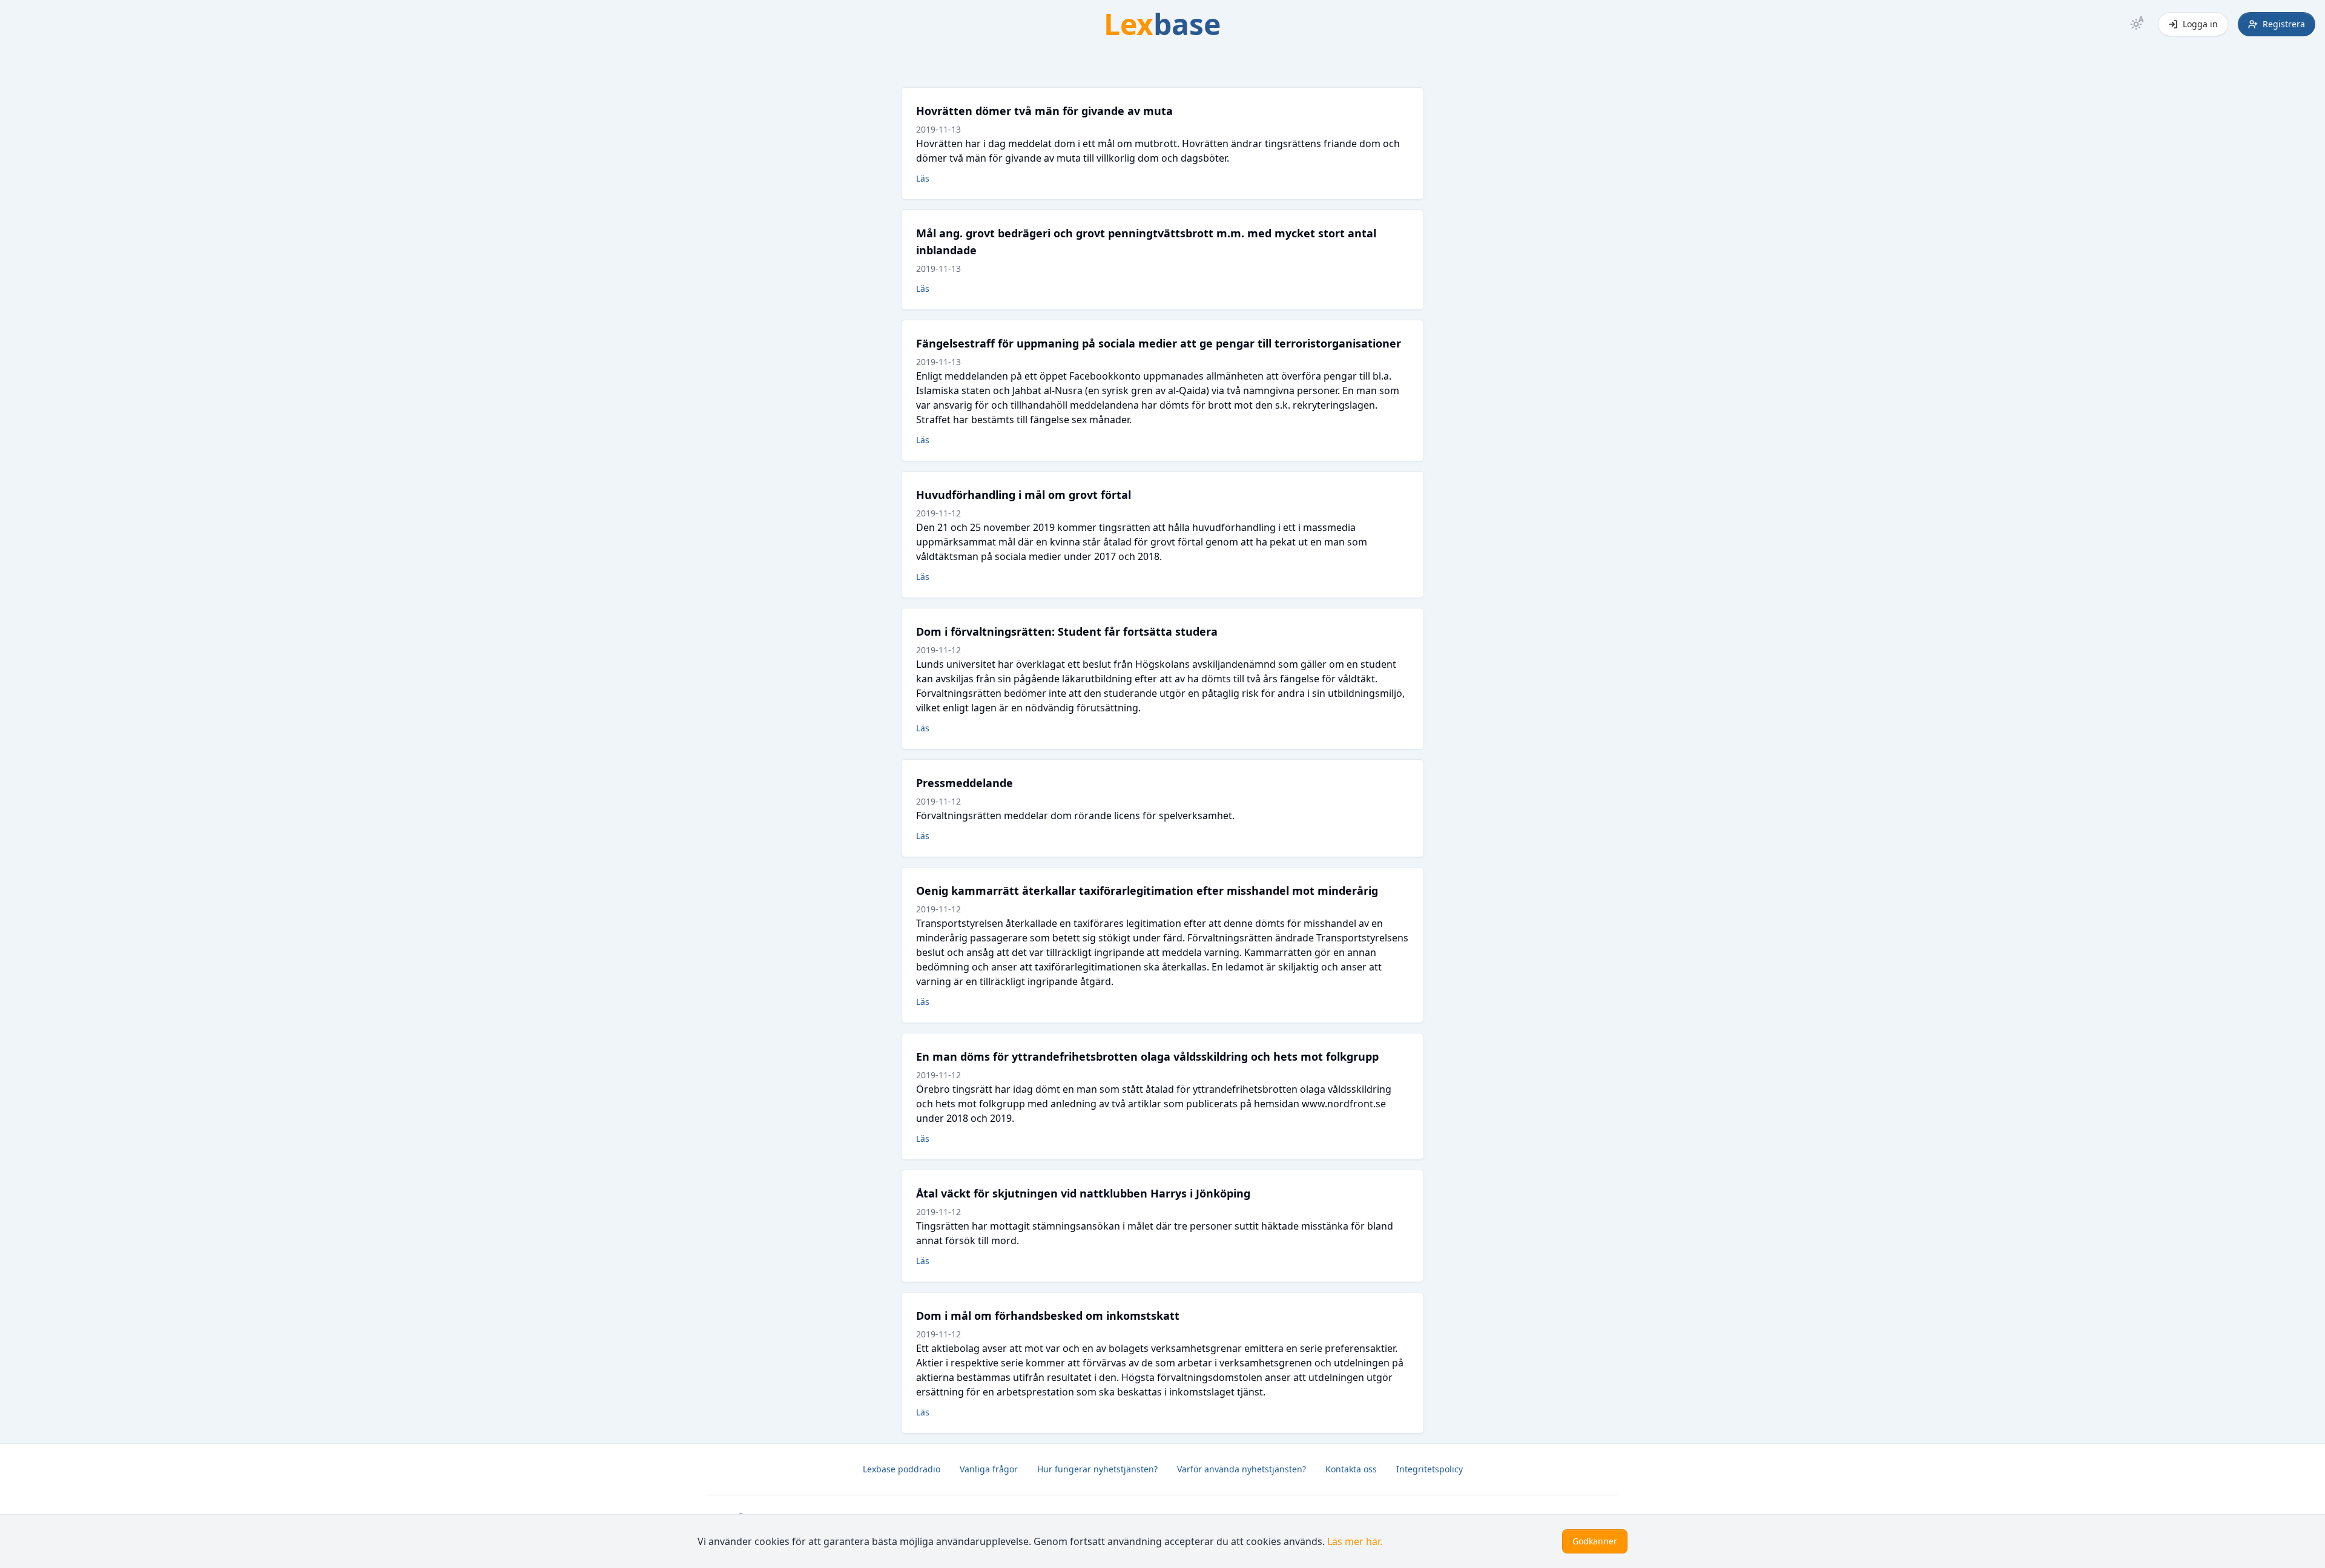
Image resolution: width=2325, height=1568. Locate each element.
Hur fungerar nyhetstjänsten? (1097, 1469)
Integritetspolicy (1430, 1469)
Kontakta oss (1351, 1469)
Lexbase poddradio (902, 1469)
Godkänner (1595, 1541)
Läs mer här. (1355, 1541)
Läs (923, 178)
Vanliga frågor (989, 1469)
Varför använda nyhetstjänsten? (1242, 1469)
